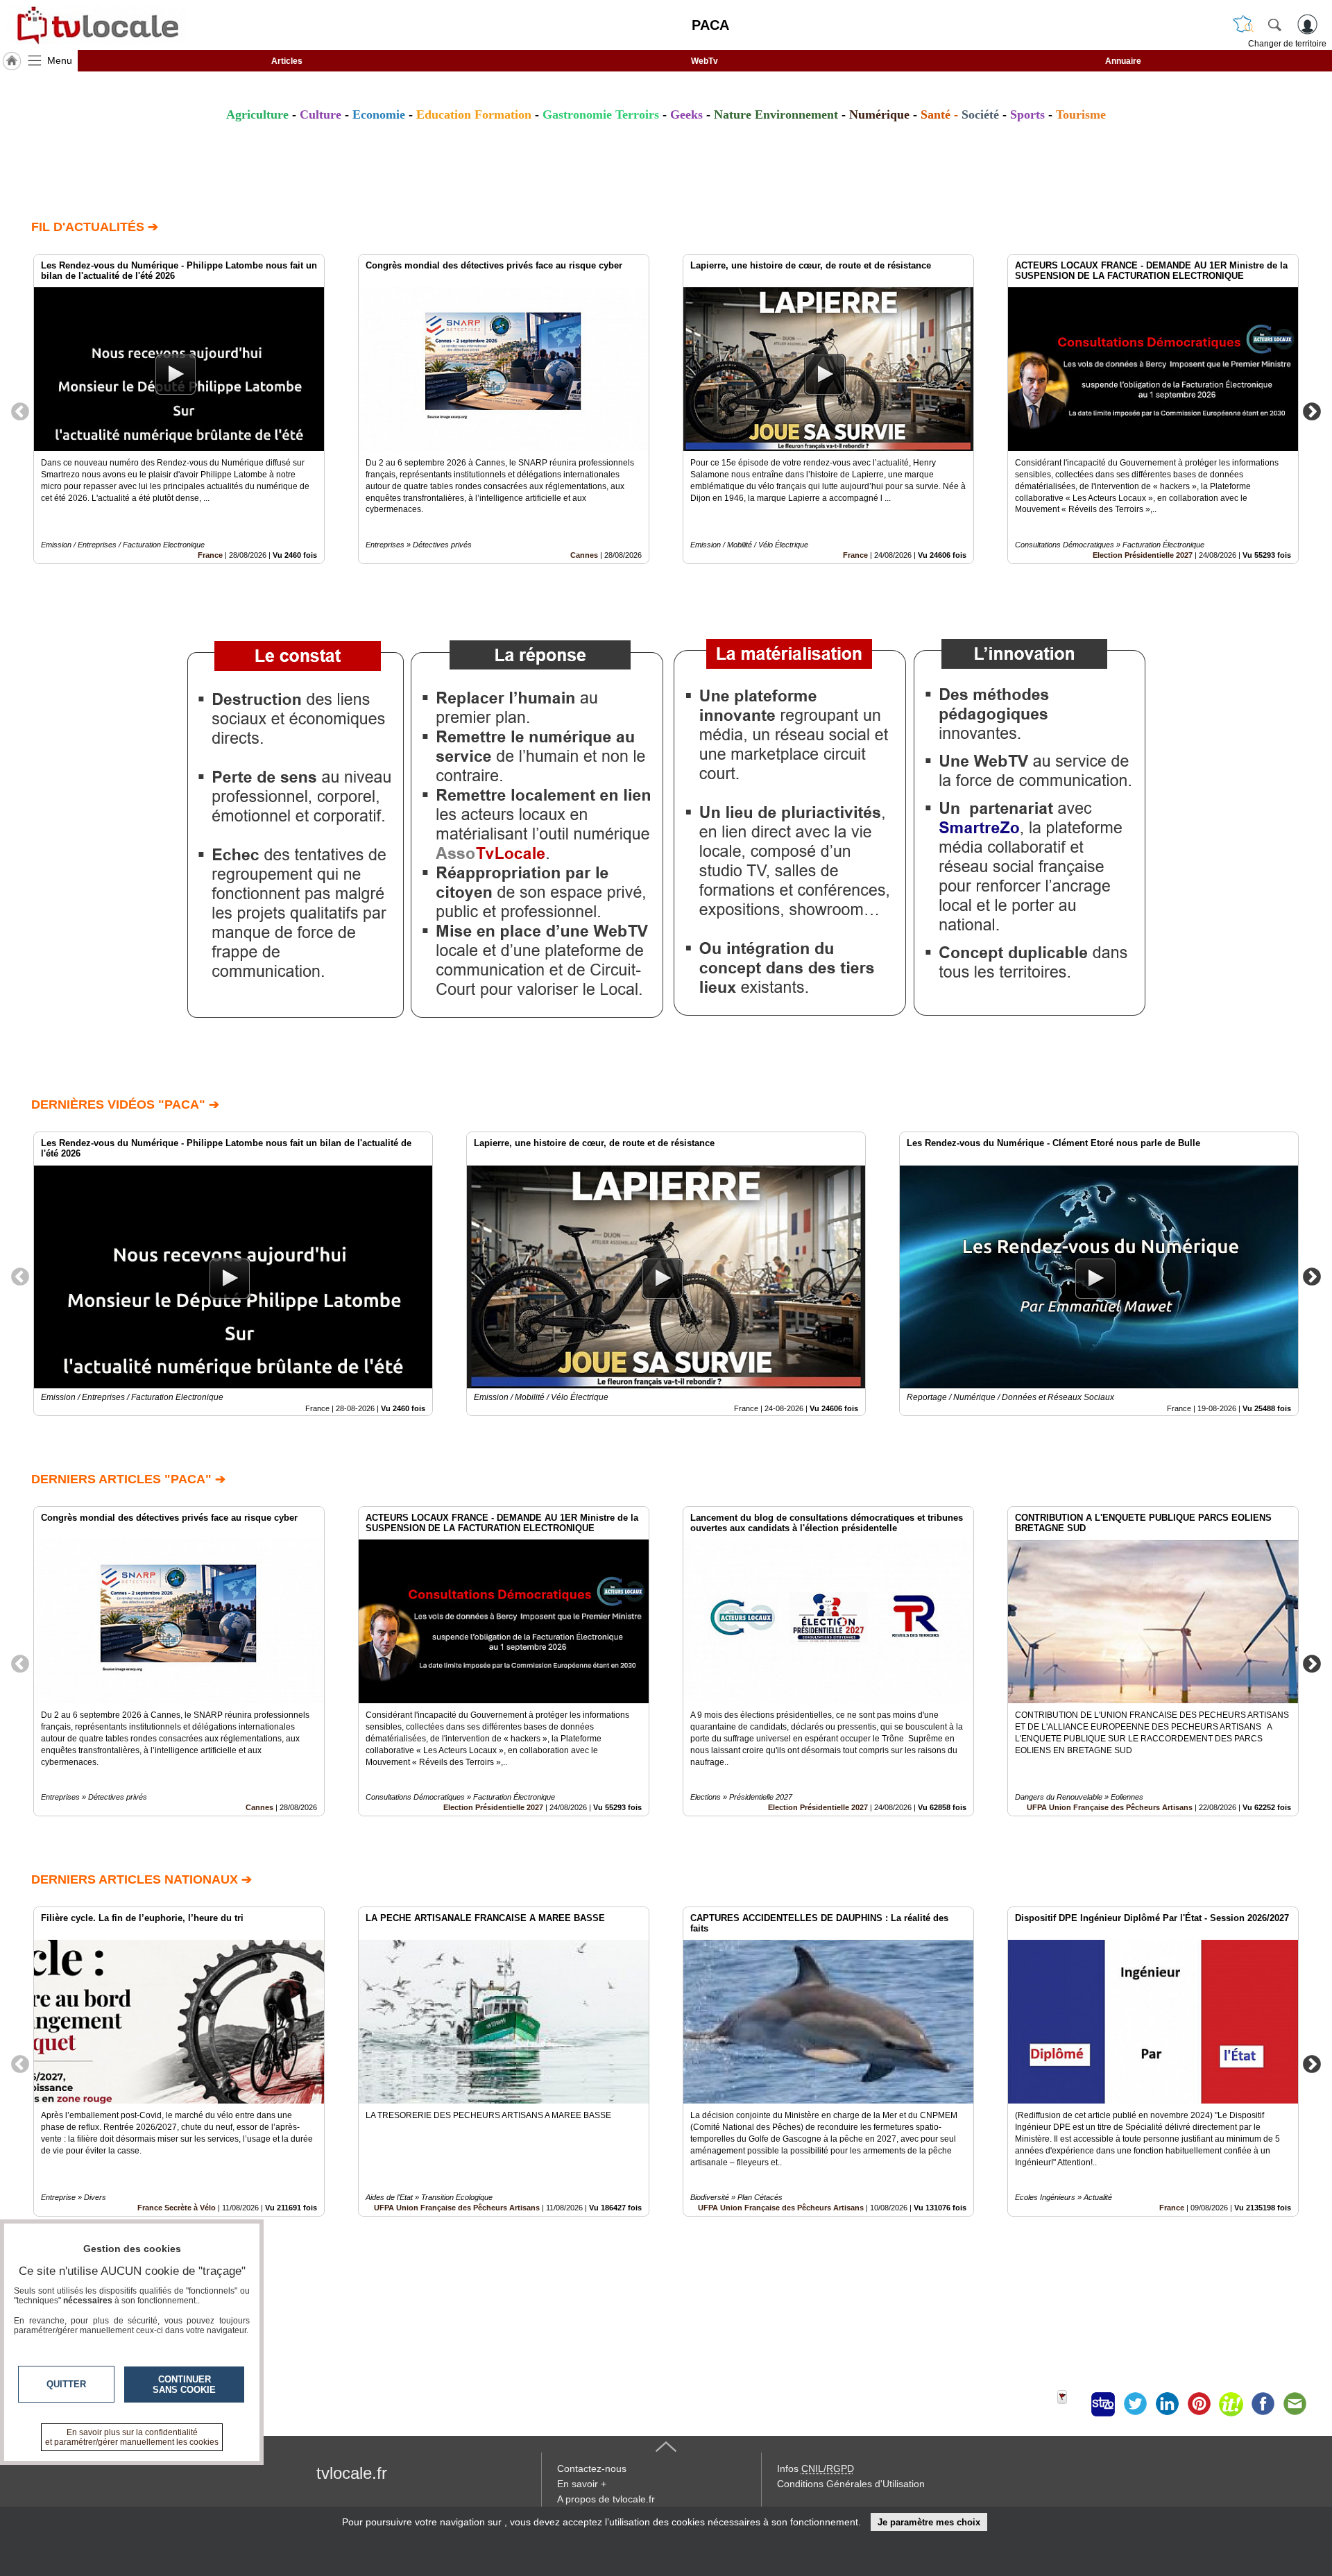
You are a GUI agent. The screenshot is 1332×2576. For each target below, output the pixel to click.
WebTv (705, 61)
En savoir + (582, 2484)
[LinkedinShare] (1167, 2404)
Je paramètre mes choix (929, 2522)
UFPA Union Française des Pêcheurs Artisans (1110, 1807)
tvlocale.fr (352, 2473)
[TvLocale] (96, 25)
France (210, 555)
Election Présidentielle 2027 (1143, 555)
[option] (179, 409)
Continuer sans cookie (184, 2385)
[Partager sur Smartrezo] (1103, 2404)
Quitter (66, 2384)
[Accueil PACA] (12, 61)
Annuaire (1123, 61)
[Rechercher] (1274, 24)
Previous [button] (20, 411)
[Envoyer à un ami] (1295, 2404)
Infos (816, 2468)
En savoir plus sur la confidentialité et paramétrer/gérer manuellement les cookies (132, 2437)
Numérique (879, 114)
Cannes (584, 555)
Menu (60, 60)
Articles (287, 61)
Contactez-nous (592, 2468)
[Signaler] (1071, 2404)
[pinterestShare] (1199, 2404)
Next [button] (1312, 411)
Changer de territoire (1287, 44)
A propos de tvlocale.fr (606, 2499)
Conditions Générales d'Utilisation (851, 2484)
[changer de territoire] (1243, 24)
